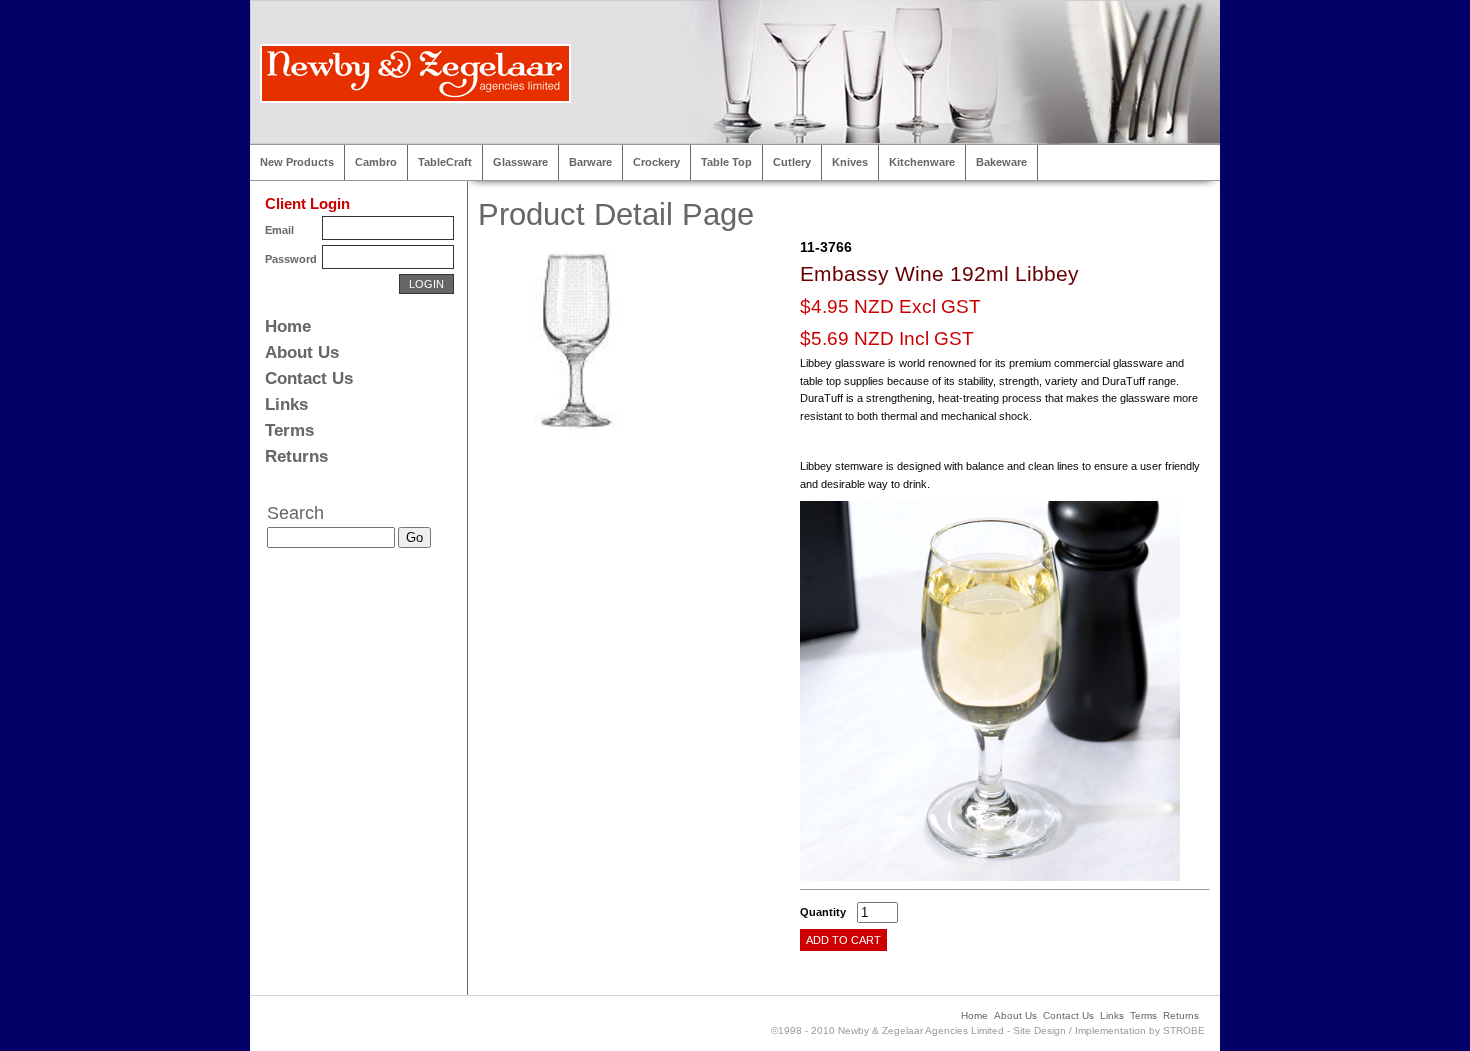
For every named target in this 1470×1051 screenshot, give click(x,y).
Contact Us (309, 378)
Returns (296, 456)
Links (286, 404)
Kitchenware (922, 162)
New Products (297, 162)
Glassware (520, 162)
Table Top (726, 162)
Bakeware (1001, 162)
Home (288, 326)
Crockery (656, 162)
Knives (850, 162)
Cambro (376, 162)
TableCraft (445, 162)
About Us (302, 352)
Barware (590, 162)
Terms (289, 430)
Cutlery (792, 162)
